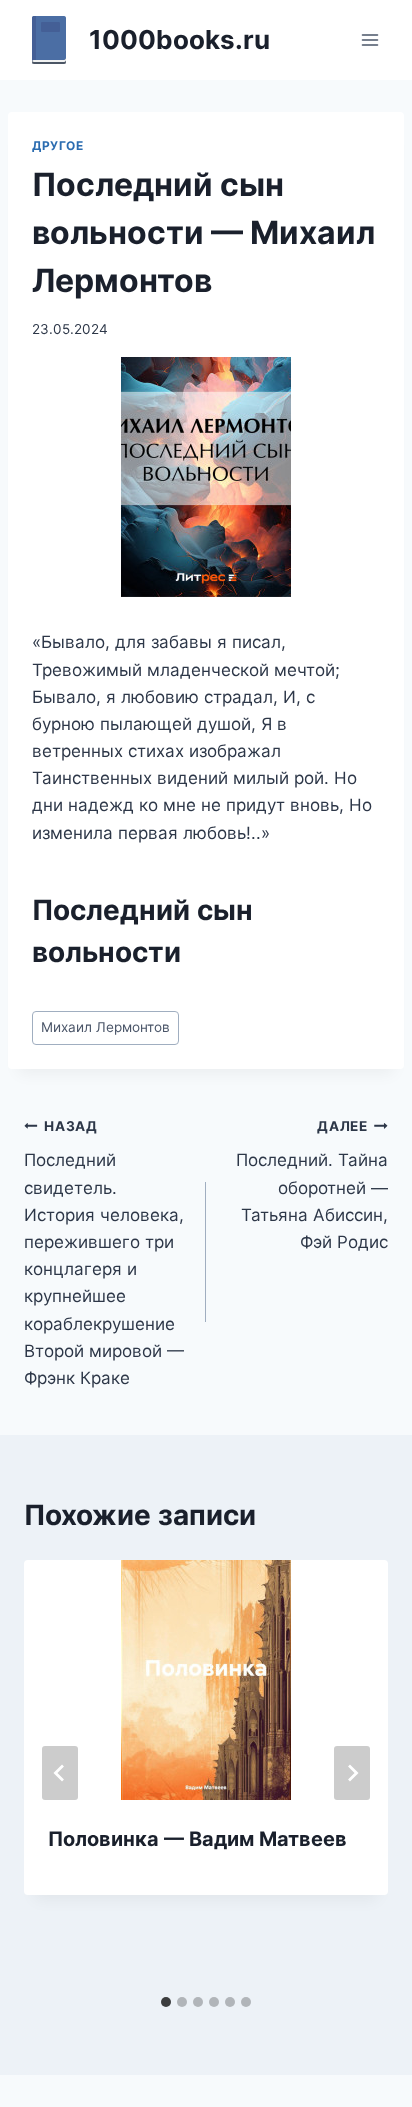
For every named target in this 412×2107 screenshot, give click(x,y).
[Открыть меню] (369, 39)
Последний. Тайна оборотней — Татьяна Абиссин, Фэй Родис (312, 1185)
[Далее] (352, 1773)
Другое (58, 145)
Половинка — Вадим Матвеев (197, 1839)
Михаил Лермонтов (105, 1027)
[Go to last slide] (60, 1773)
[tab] (166, 2002)
